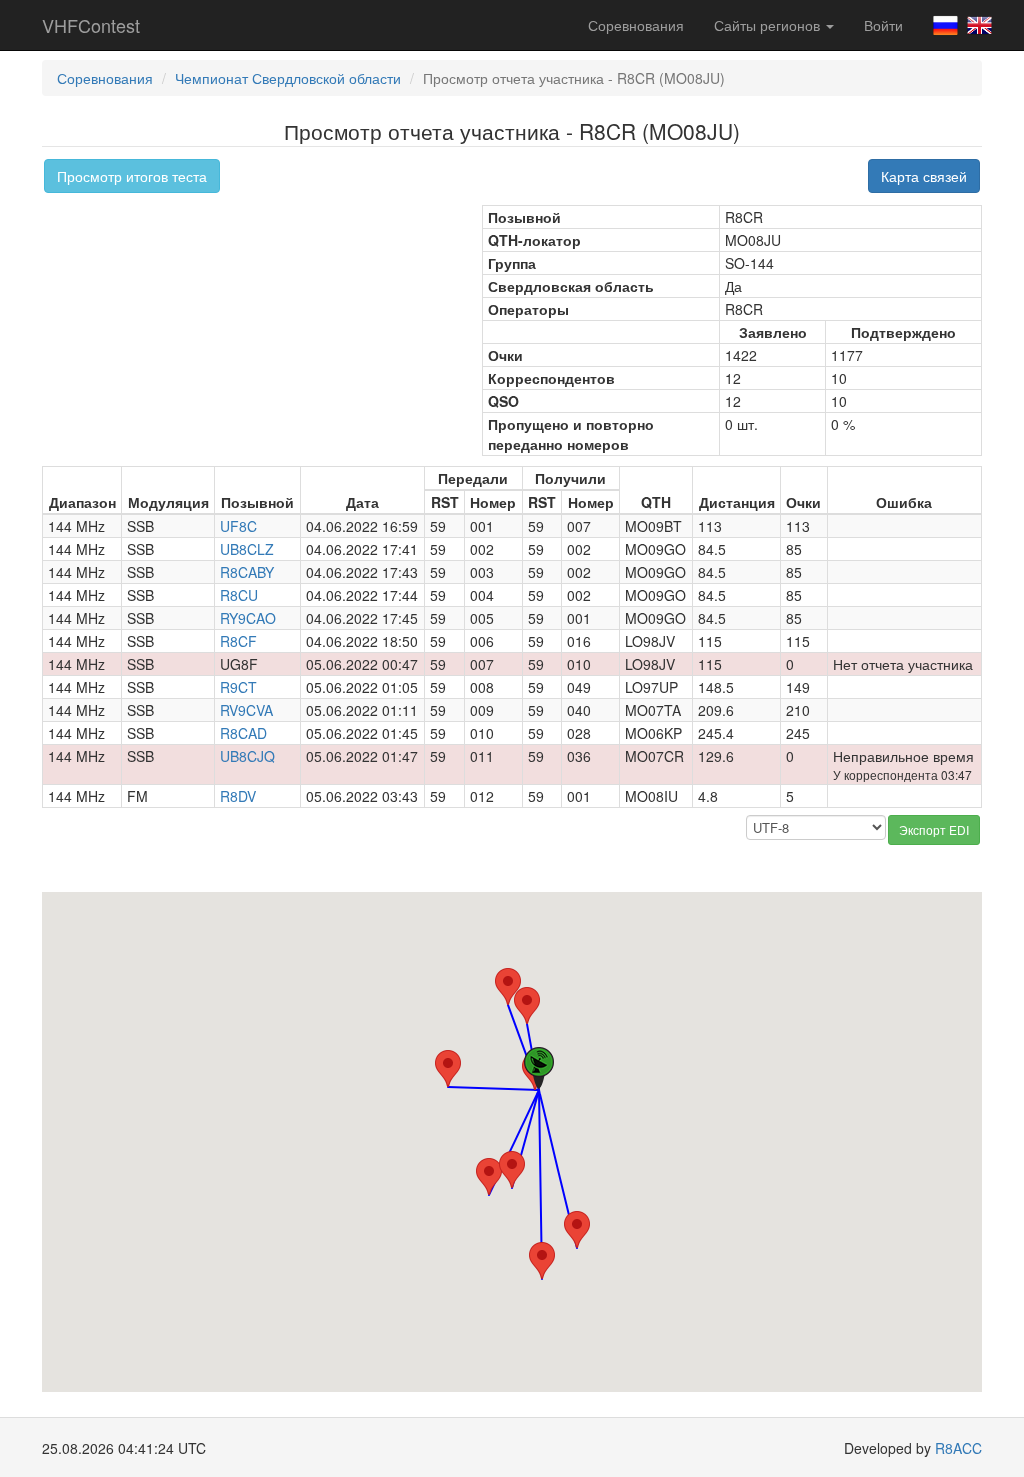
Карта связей (924, 176)
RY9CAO (248, 618)
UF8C (238, 526)
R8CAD (243, 733)
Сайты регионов (769, 25)
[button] (542, 1260)
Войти (883, 25)
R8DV (238, 796)
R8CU (239, 595)
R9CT (238, 687)
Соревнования (636, 25)
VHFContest (91, 25)
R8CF (238, 641)
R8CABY (247, 572)
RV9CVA (246, 710)
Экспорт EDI (934, 829)
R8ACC (958, 1448)
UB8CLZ (247, 549)
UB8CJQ (247, 756)
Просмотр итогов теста (132, 176)
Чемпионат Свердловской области (288, 78)
